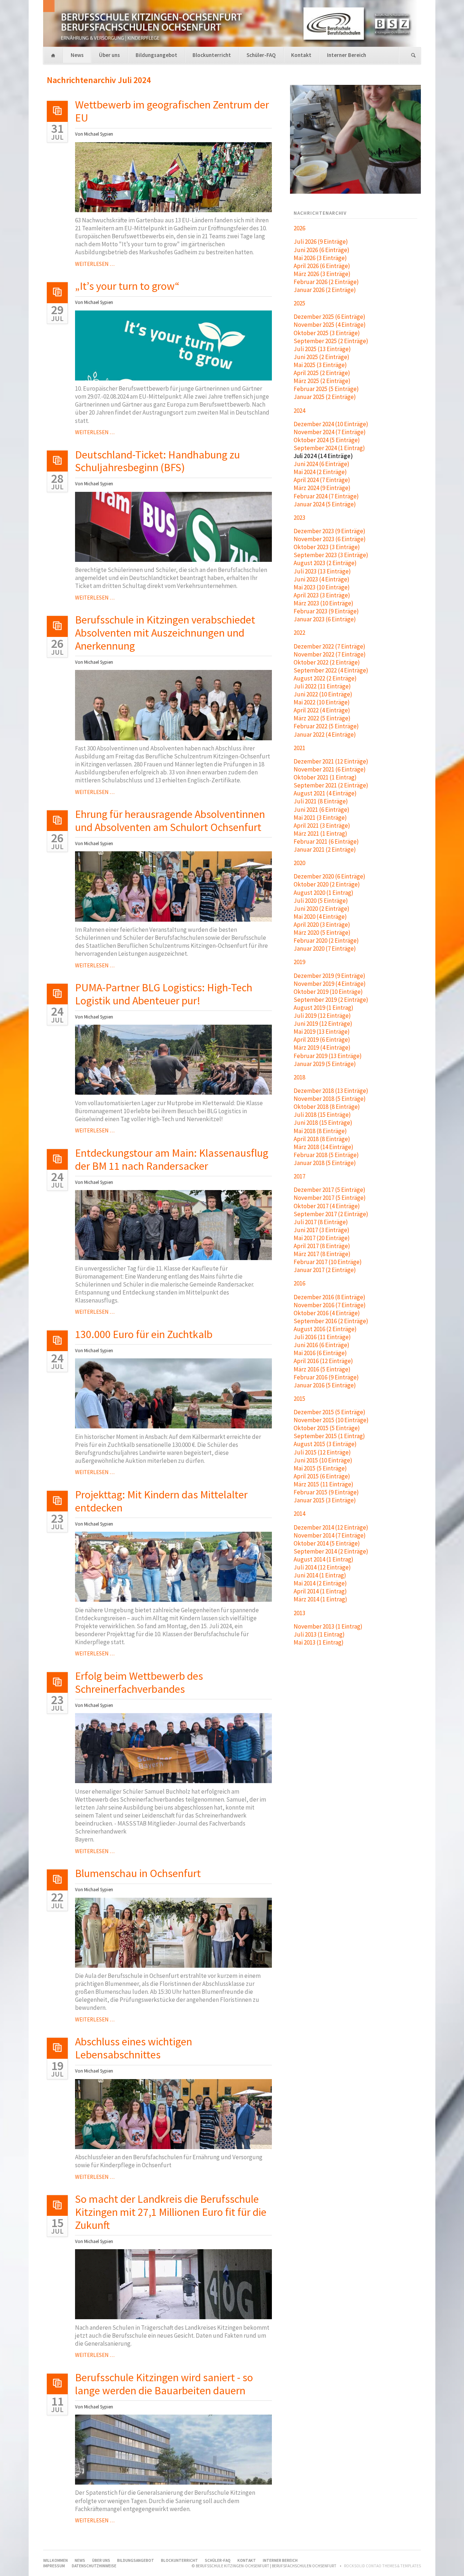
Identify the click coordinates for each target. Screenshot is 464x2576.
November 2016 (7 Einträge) (330, 1305)
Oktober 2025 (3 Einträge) (327, 333)
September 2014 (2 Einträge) (331, 1551)
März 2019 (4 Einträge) (322, 1048)
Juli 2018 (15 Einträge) (322, 1115)
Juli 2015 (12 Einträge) (322, 1452)
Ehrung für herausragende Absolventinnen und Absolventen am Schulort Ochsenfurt (170, 820)
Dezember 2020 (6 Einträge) (330, 876)
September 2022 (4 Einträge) (331, 670)
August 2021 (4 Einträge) (325, 793)
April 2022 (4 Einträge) (322, 710)
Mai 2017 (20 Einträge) (322, 1238)
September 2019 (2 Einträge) (331, 1000)
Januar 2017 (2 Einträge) (325, 1270)
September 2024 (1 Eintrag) (329, 448)
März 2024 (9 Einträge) (322, 488)
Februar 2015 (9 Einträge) (326, 1492)
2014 (299, 1514)
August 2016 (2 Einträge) (325, 1329)
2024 (299, 411)
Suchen (413, 56)
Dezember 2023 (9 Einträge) (330, 531)
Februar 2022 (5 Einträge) (326, 726)
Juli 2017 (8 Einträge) (321, 1222)
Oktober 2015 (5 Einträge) (327, 1428)
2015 (299, 1399)
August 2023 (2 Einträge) (325, 563)
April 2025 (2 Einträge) (322, 373)
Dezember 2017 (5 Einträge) (330, 1190)
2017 (299, 1176)
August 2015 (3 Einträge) (325, 1444)
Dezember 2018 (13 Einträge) (331, 1091)
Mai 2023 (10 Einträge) (322, 587)
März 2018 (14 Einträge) (324, 1147)
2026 (299, 228)
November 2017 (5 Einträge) (330, 1198)
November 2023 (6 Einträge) (330, 539)
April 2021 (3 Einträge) (322, 826)
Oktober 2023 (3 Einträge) (327, 547)
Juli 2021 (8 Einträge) (321, 801)
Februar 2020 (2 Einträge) (326, 941)
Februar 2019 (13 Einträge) (328, 1056)
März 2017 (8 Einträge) (322, 1254)
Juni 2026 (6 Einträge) (322, 250)
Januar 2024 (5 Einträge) (325, 504)
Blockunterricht (212, 55)
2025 (299, 303)
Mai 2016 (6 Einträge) (320, 1353)
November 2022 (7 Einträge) (330, 654)
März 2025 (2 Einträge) (322, 381)
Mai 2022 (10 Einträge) (322, 702)
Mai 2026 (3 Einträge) (320, 258)
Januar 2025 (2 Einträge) (325, 397)
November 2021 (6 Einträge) (330, 769)
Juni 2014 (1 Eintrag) (320, 1575)
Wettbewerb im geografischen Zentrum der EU (172, 111)
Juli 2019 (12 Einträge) (322, 1016)
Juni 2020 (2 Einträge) (322, 909)
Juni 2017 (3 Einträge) (322, 1230)
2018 (299, 1077)
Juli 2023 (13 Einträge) (322, 571)
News (77, 55)
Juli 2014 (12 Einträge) (322, 1567)
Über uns (109, 55)
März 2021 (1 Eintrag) (320, 834)
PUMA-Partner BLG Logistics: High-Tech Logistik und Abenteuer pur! (164, 994)
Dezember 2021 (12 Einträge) (331, 761)
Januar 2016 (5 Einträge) (325, 1385)
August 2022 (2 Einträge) (325, 678)
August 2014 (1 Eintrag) (324, 1559)
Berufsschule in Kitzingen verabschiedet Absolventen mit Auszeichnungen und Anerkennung (165, 633)
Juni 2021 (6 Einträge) (322, 810)
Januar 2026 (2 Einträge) (325, 290)
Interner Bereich (347, 55)
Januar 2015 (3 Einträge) (325, 1500)
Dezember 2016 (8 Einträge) (330, 1297)
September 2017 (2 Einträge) (331, 1214)
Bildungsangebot (156, 55)
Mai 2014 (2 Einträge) (320, 1583)
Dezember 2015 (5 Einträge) (330, 1412)
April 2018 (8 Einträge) (322, 1139)
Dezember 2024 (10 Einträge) (331, 424)
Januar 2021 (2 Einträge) (325, 849)
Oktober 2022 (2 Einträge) (327, 662)
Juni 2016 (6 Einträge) (322, 1345)
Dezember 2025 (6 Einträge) (330, 317)
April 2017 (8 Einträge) (322, 1246)
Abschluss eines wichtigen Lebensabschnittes (134, 2048)
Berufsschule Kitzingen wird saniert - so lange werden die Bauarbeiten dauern (164, 2384)
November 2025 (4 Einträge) (330, 325)
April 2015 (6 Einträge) (322, 1476)
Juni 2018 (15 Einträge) (323, 1123)
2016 (299, 1283)
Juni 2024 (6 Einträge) (322, 464)
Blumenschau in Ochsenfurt (138, 1873)
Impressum (54, 2566)
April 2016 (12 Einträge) (323, 1361)
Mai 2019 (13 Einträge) (322, 1032)
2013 (299, 1613)
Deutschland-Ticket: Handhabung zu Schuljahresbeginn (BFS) (158, 461)
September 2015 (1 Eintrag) (329, 1436)
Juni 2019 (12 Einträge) (323, 1024)
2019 (299, 962)
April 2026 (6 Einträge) (322, 266)
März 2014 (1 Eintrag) (320, 1599)
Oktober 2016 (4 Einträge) (327, 1313)
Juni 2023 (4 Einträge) (322, 579)
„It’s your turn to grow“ (127, 286)
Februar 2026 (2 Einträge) (326, 282)
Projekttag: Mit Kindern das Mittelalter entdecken (161, 1501)
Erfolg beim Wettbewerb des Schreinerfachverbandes (139, 1682)
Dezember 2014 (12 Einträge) (331, 1527)
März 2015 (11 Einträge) (324, 1484)
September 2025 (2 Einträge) (331, 341)
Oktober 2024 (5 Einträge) (327, 440)
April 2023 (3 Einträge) (322, 595)
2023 (299, 518)
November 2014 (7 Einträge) (330, 1535)
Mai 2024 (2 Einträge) (320, 472)
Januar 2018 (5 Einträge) (325, 1163)
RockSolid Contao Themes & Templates (382, 2566)
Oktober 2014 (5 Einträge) (327, 1543)
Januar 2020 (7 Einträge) (325, 948)
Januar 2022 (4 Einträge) (325, 734)
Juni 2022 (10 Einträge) (323, 694)
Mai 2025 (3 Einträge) (320, 365)
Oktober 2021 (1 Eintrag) (325, 777)
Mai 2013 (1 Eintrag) (319, 1642)
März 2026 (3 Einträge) (322, 274)
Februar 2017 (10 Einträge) (328, 1262)
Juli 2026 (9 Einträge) (321, 242)
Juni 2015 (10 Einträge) (323, 1460)
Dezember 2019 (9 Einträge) (330, 976)
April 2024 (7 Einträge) (322, 480)
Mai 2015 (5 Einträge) (320, 1468)
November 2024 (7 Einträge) (330, 432)
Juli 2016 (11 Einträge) (322, 1337)
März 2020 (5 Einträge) (322, 933)
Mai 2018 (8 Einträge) (320, 1131)
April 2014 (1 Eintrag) (320, 1591)
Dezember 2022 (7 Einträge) (330, 646)
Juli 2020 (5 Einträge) (321, 901)
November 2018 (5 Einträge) (330, 1099)
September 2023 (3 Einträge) (331, 555)
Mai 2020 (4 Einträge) (320, 917)
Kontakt (301, 55)
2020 (299, 863)
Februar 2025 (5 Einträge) (326, 389)
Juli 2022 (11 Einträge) (322, 686)
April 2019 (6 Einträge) (322, 1040)
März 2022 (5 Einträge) (322, 718)
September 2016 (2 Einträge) (331, 1321)
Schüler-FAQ (261, 55)
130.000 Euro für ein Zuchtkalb (144, 1334)
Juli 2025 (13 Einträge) (322, 349)
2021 (299, 748)
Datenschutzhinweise (94, 2566)
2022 (299, 633)
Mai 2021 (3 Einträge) (320, 818)
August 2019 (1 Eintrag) (324, 1008)
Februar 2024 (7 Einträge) (326, 496)
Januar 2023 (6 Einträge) (325, 619)
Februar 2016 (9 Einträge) (326, 1377)
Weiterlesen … (95, 264)
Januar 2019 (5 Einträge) (325, 1064)
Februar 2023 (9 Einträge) (326, 611)
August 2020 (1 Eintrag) (324, 893)
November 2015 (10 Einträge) (331, 1420)
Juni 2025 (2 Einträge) (322, 357)
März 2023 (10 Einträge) (324, 603)
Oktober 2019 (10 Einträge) (328, 992)
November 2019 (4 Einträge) (330, 984)
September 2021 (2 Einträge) (331, 785)
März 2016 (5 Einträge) (322, 1369)
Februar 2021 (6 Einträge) (326, 841)
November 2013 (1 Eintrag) (328, 1626)
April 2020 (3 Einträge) (322, 925)
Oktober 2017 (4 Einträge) (327, 1206)
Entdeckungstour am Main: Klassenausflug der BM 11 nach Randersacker (172, 1159)
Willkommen (53, 56)
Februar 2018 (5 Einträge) (326, 1155)
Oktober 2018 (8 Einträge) (327, 1107)
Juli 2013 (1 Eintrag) (319, 1634)
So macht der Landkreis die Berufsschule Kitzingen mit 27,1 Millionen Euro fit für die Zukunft (171, 2212)
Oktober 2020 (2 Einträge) (327, 884)
